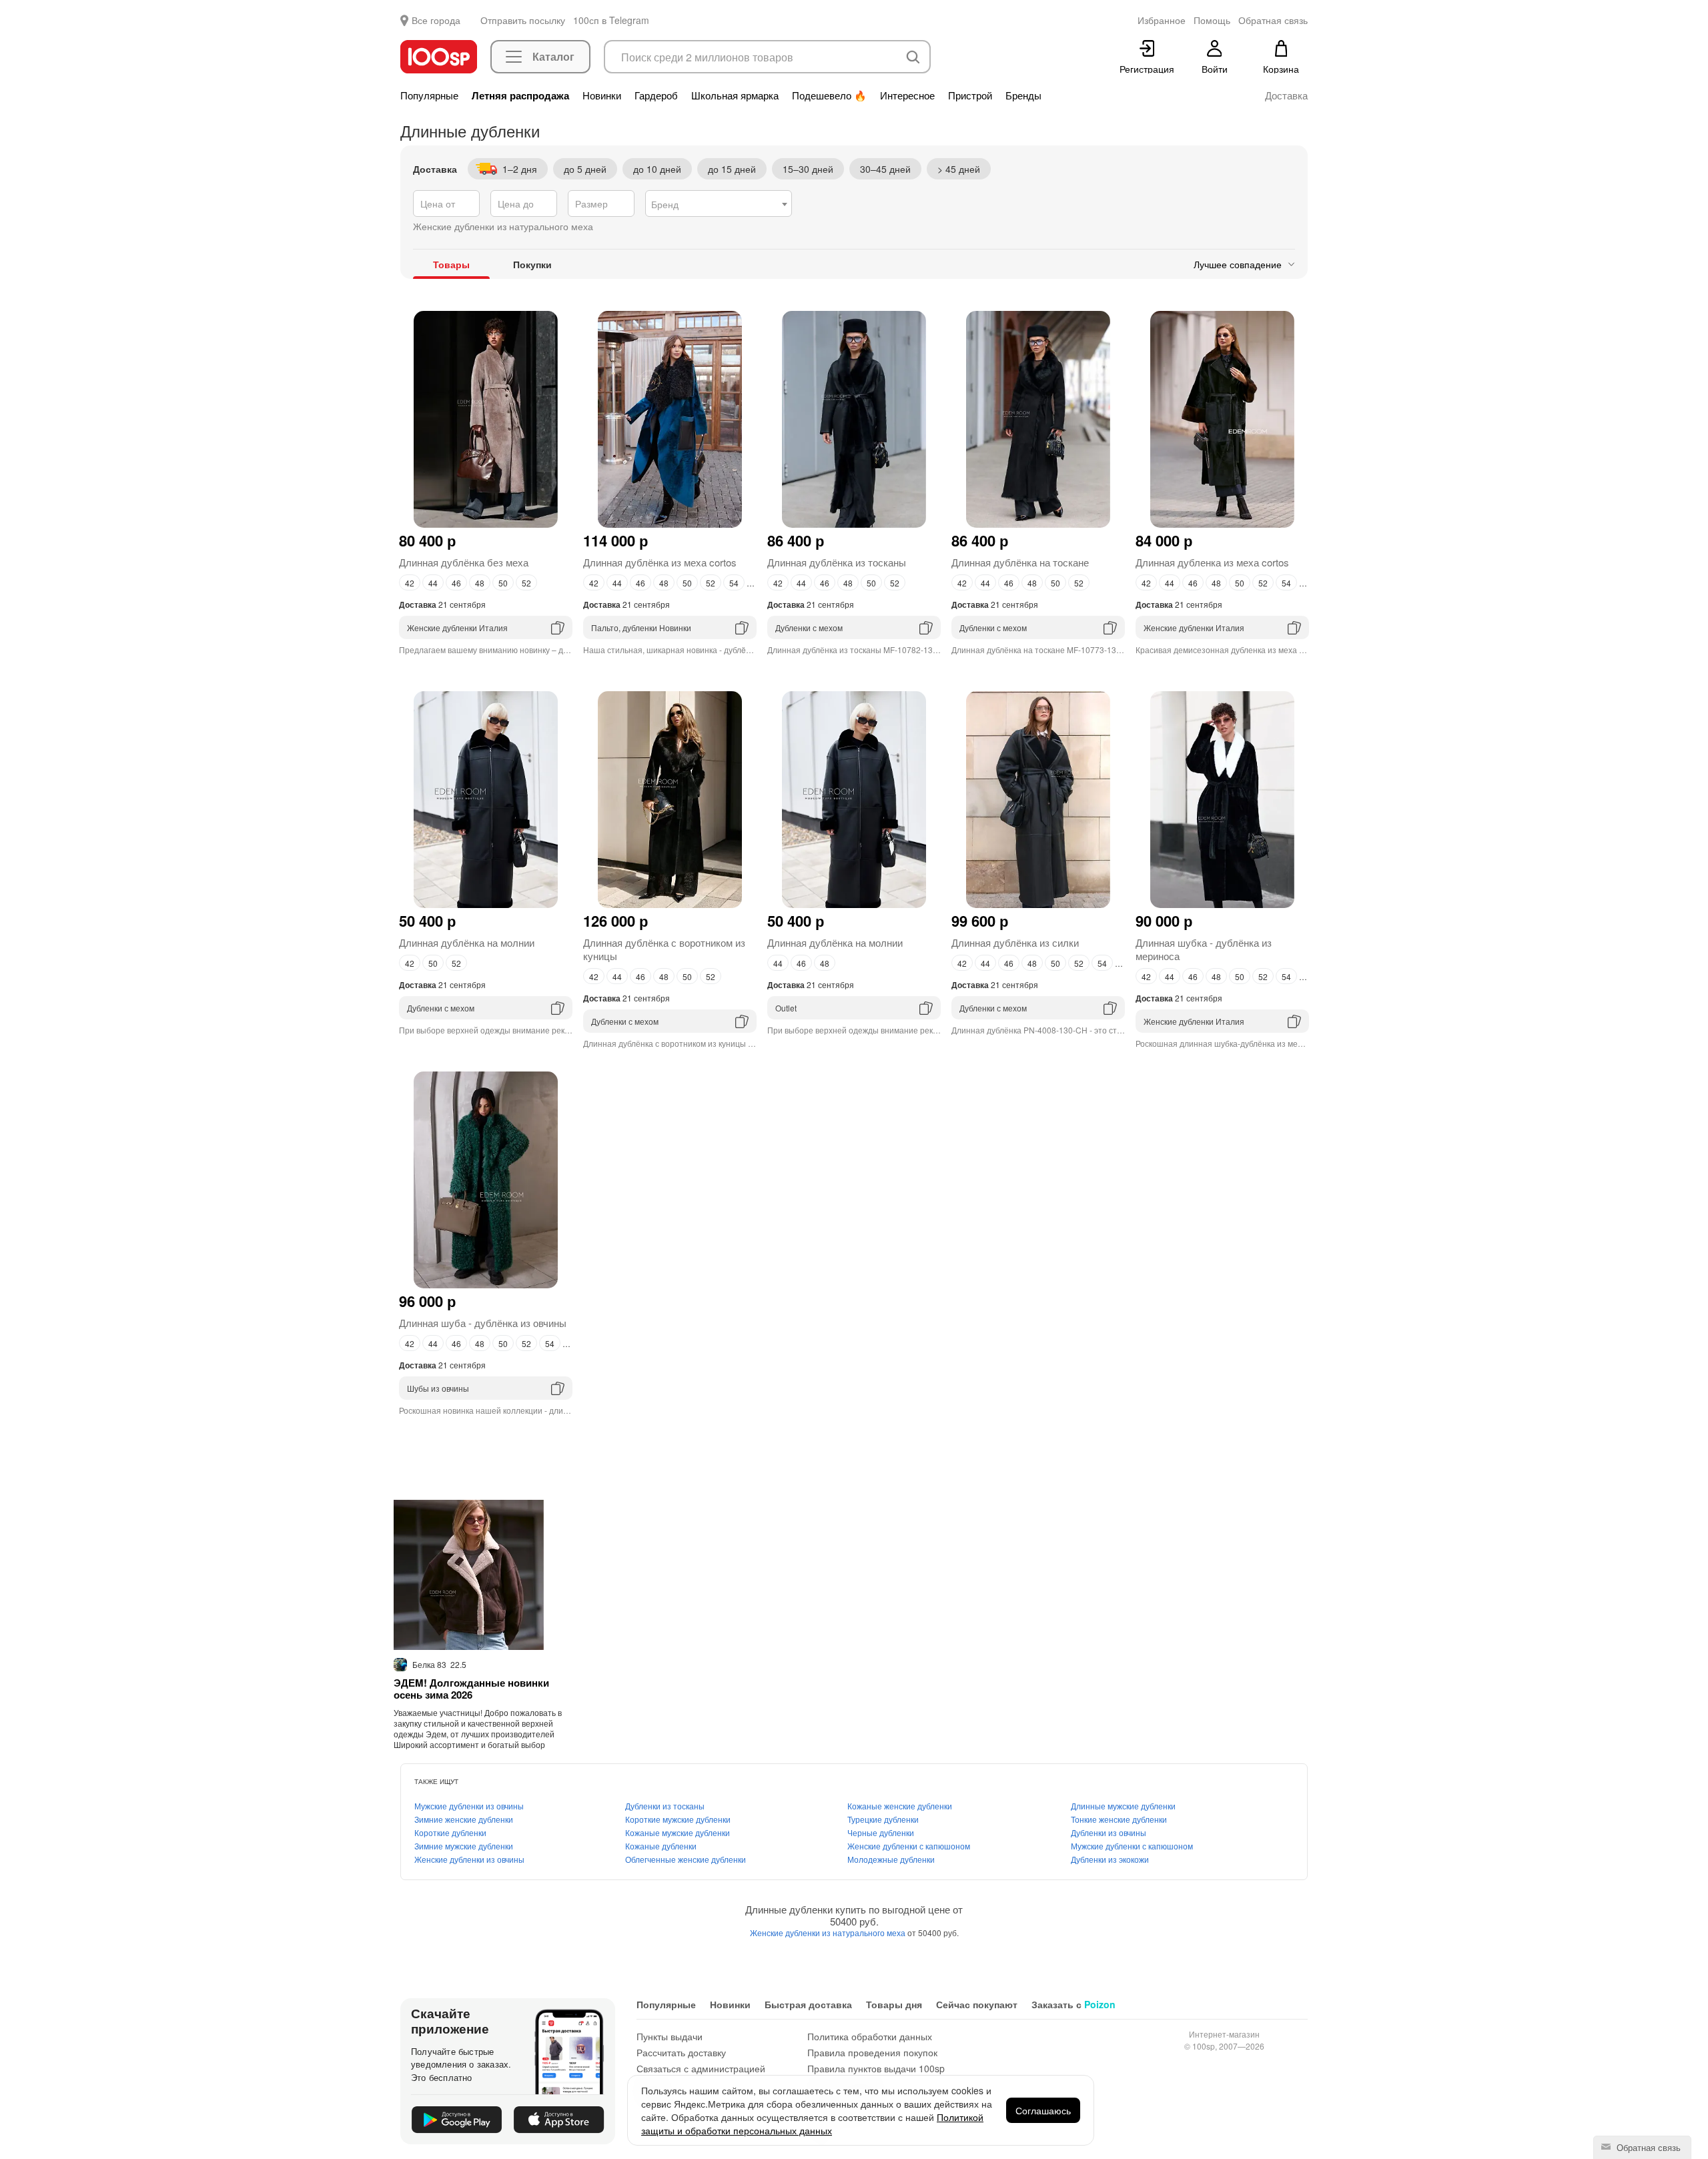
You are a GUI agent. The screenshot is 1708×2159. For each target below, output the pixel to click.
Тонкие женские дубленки (1119, 1819)
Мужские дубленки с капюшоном (1132, 1846)
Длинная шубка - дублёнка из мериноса (1204, 949)
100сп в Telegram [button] (611, 20)
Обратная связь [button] (1273, 20)
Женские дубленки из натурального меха (829, 1932)
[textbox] (719, 204)
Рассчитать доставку (681, 2052)
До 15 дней (732, 169)
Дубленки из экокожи (1110, 1859)
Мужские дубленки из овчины (469, 1806)
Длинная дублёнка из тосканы (837, 562)
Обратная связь (1647, 2147)
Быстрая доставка (808, 2004)
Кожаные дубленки (661, 1846)
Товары (451, 264)
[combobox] (719, 203)
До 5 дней (585, 169)
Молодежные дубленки (891, 1859)
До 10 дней (657, 169)
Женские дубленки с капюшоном (909, 1846)
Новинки (602, 95)
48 (480, 583)
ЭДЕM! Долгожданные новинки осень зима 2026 (471, 1689)
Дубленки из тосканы (665, 1806)
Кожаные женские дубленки (900, 1806)
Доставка (1286, 95)
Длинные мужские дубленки (1123, 1806)
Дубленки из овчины (1109, 1832)
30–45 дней (885, 169)
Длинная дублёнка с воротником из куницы (664, 949)
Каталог (553, 56)
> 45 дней (959, 169)
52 (526, 583)
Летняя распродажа (520, 95)
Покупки (532, 264)
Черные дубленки (881, 1832)
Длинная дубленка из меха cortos (1212, 562)
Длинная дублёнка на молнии (467, 942)
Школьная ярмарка (735, 95)
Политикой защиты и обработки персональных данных (812, 2124)
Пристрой (970, 95)
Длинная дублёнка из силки (1015, 942)
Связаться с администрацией (701, 2068)
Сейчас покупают (977, 2004)
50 (503, 583)
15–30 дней (808, 169)
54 (734, 583)
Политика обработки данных (870, 2036)
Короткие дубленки (450, 1832)
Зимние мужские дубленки (464, 1846)
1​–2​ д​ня (520, 169)
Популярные (429, 95)
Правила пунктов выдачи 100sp (876, 2068)
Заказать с (1074, 2004)
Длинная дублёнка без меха (464, 562)
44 (433, 583)
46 (456, 583)
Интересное (907, 95)
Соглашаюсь (1043, 2110)
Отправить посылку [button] (523, 20)
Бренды (1023, 95)
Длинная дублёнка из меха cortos (660, 562)
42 (410, 583)
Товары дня (894, 2004)
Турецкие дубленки (883, 1819)
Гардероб (656, 95)
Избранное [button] (1162, 20)
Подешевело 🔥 (829, 95)
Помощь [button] (1212, 20)
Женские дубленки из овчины (469, 1859)
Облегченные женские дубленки (686, 1859)
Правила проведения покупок (872, 2052)
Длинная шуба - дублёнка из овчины (483, 1323)
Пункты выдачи (670, 2036)
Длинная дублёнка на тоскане (1020, 562)
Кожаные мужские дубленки (678, 1832)
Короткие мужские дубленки (678, 1819)
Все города (436, 20)
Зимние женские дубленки (464, 1819)
